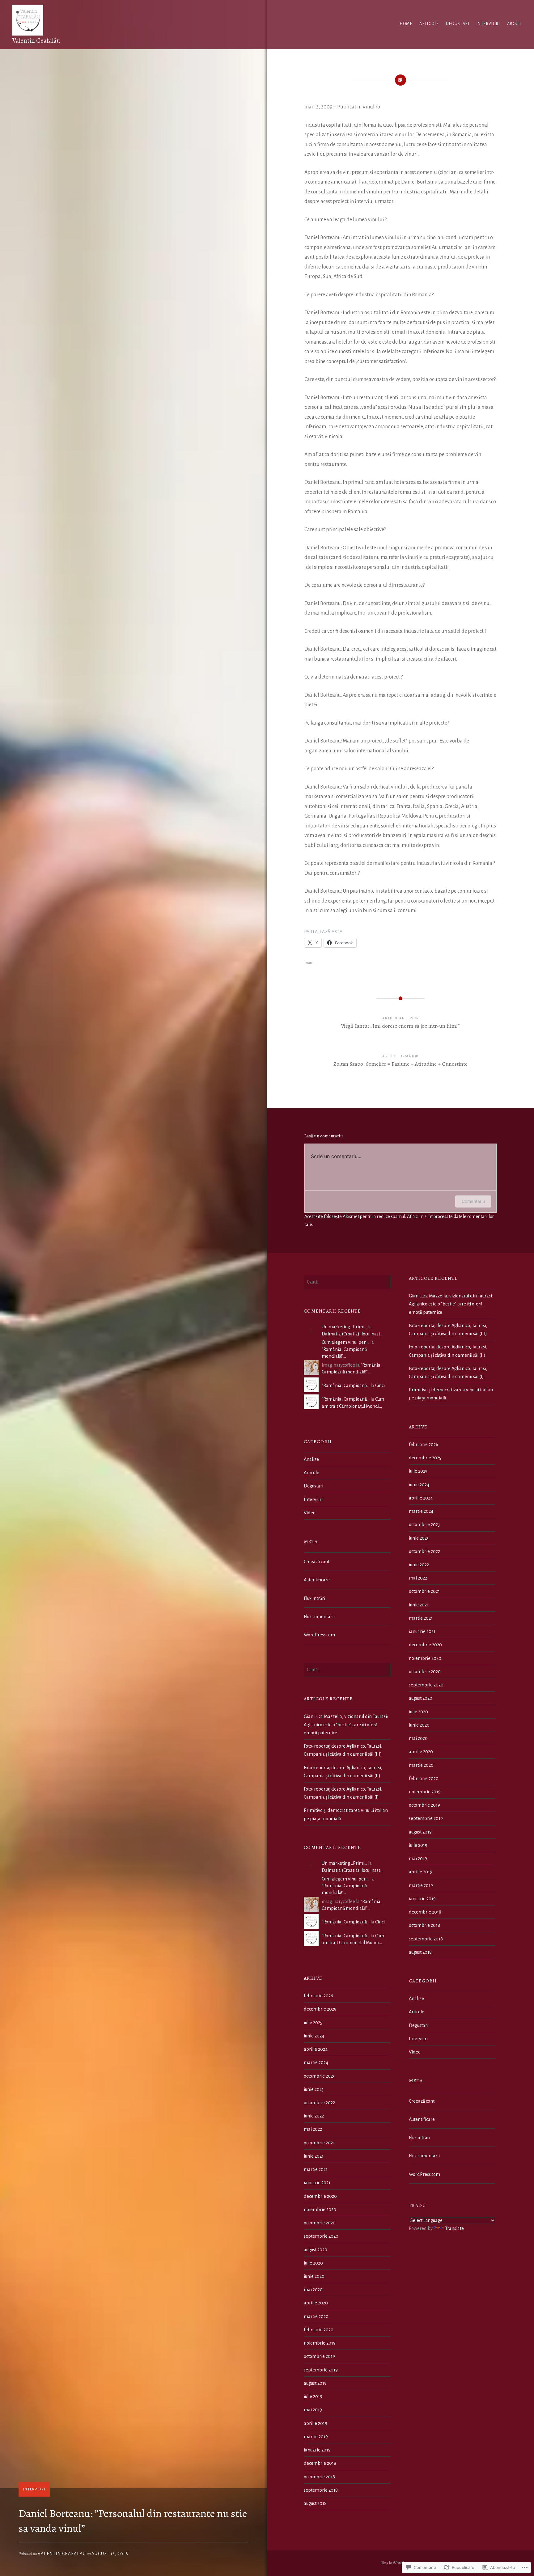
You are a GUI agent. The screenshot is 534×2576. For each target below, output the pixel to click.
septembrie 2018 (426, 1939)
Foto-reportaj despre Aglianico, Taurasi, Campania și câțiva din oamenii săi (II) (448, 1351)
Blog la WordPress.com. (401, 2563)
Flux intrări (314, 1598)
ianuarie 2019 (422, 1899)
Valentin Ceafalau (62, 2554)
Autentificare (317, 1580)
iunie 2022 (419, 1565)
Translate (454, 2228)
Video (310, 1513)
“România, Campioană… (346, 1385)
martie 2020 (421, 1765)
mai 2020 (418, 1738)
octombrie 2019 (424, 1805)
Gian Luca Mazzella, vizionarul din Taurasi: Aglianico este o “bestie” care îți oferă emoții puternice (451, 1304)
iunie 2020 (419, 1725)
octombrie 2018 (424, 1925)
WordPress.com (319, 1635)
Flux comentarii (319, 1617)
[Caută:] (347, 1282)
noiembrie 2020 (425, 1658)
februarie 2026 (424, 1445)
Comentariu (473, 1201)
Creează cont (317, 1562)
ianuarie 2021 (422, 1631)
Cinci (380, 1385)
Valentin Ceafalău (36, 40)
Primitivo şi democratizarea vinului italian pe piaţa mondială (451, 1394)
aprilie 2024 (421, 1498)
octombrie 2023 (424, 1525)
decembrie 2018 (425, 1912)
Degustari (458, 24)
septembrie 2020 (426, 1685)
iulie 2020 (418, 1712)
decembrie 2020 (425, 1645)
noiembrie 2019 (425, 1792)
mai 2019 (418, 1859)
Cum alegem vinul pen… (345, 1342)
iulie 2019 (418, 1845)
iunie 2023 (419, 1538)
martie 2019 (421, 1885)
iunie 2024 (419, 1485)
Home (406, 24)
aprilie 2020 (421, 1752)
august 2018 (420, 1952)
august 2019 (420, 1832)
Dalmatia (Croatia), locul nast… (352, 1334)
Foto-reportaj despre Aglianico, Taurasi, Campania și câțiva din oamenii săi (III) (448, 1330)
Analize (311, 1459)
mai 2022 (418, 1578)
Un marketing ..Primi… (344, 1327)
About (514, 24)
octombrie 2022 (424, 1551)
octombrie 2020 (425, 1672)
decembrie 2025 (425, 1458)
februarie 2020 (424, 1779)
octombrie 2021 (424, 1591)
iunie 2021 (419, 1605)
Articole (429, 24)
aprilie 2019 (421, 1872)
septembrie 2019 (426, 1818)
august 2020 (421, 1698)
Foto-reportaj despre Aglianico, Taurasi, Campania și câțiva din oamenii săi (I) (448, 1373)
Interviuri (488, 24)
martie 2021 (421, 1618)
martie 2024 (421, 1511)
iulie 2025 (418, 1471)
